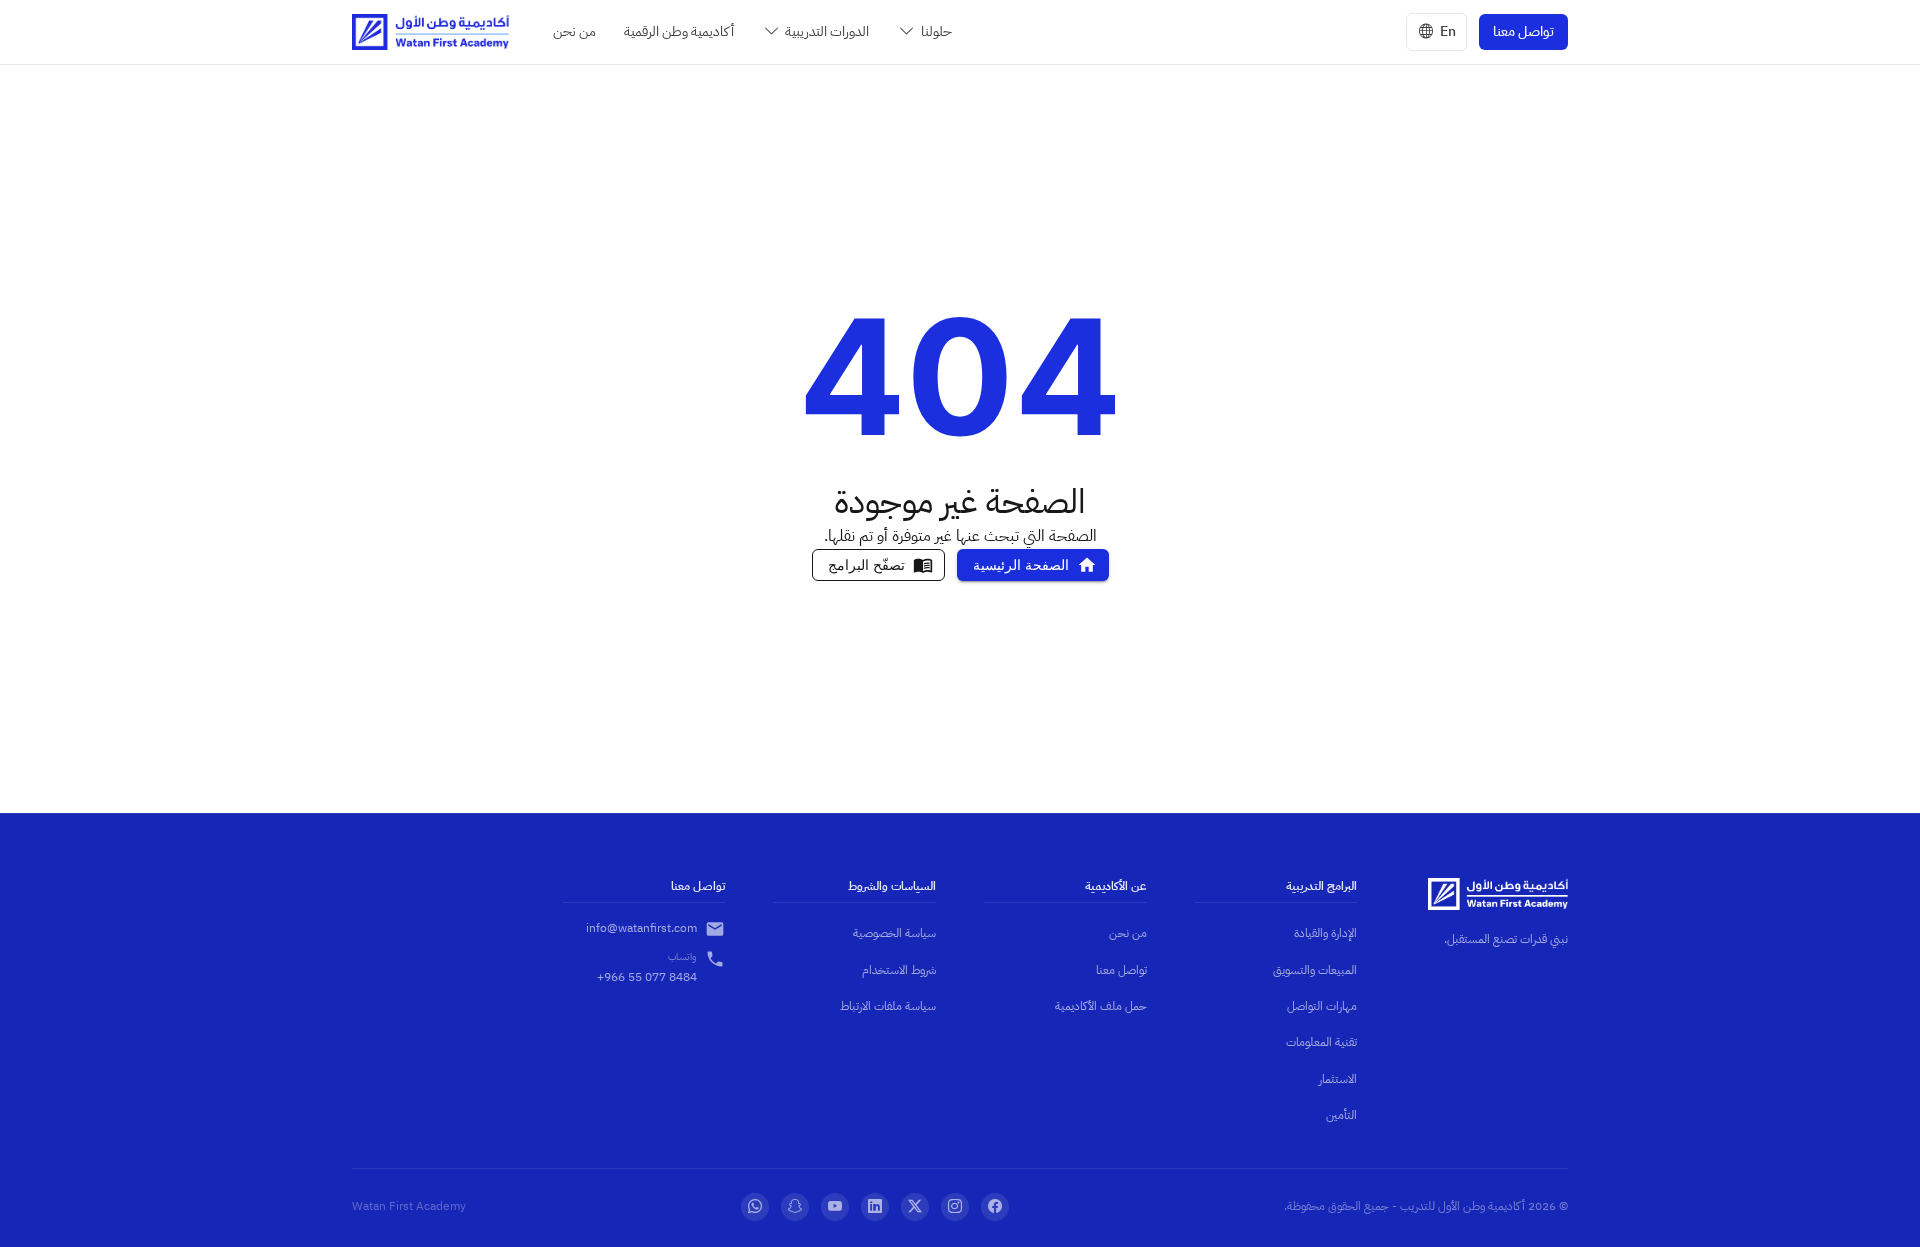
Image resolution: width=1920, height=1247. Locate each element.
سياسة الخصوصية (894, 933)
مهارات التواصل (1322, 1006)
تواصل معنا (1523, 31)
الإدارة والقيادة (1325, 933)
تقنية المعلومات (1321, 1042)
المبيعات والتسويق (1315, 970)
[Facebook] (995, 1207)
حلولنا (936, 31)
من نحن (574, 31)
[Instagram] (955, 1207)
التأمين (1341, 1115)
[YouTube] (835, 1207)
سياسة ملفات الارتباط (888, 1006)
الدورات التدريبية (827, 31)
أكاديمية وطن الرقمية (679, 31)
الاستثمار (1338, 1079)
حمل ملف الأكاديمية (1101, 1006)
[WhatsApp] (755, 1207)
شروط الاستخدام (899, 970)
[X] (915, 1207)
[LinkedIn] (875, 1207)
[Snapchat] (795, 1207)
